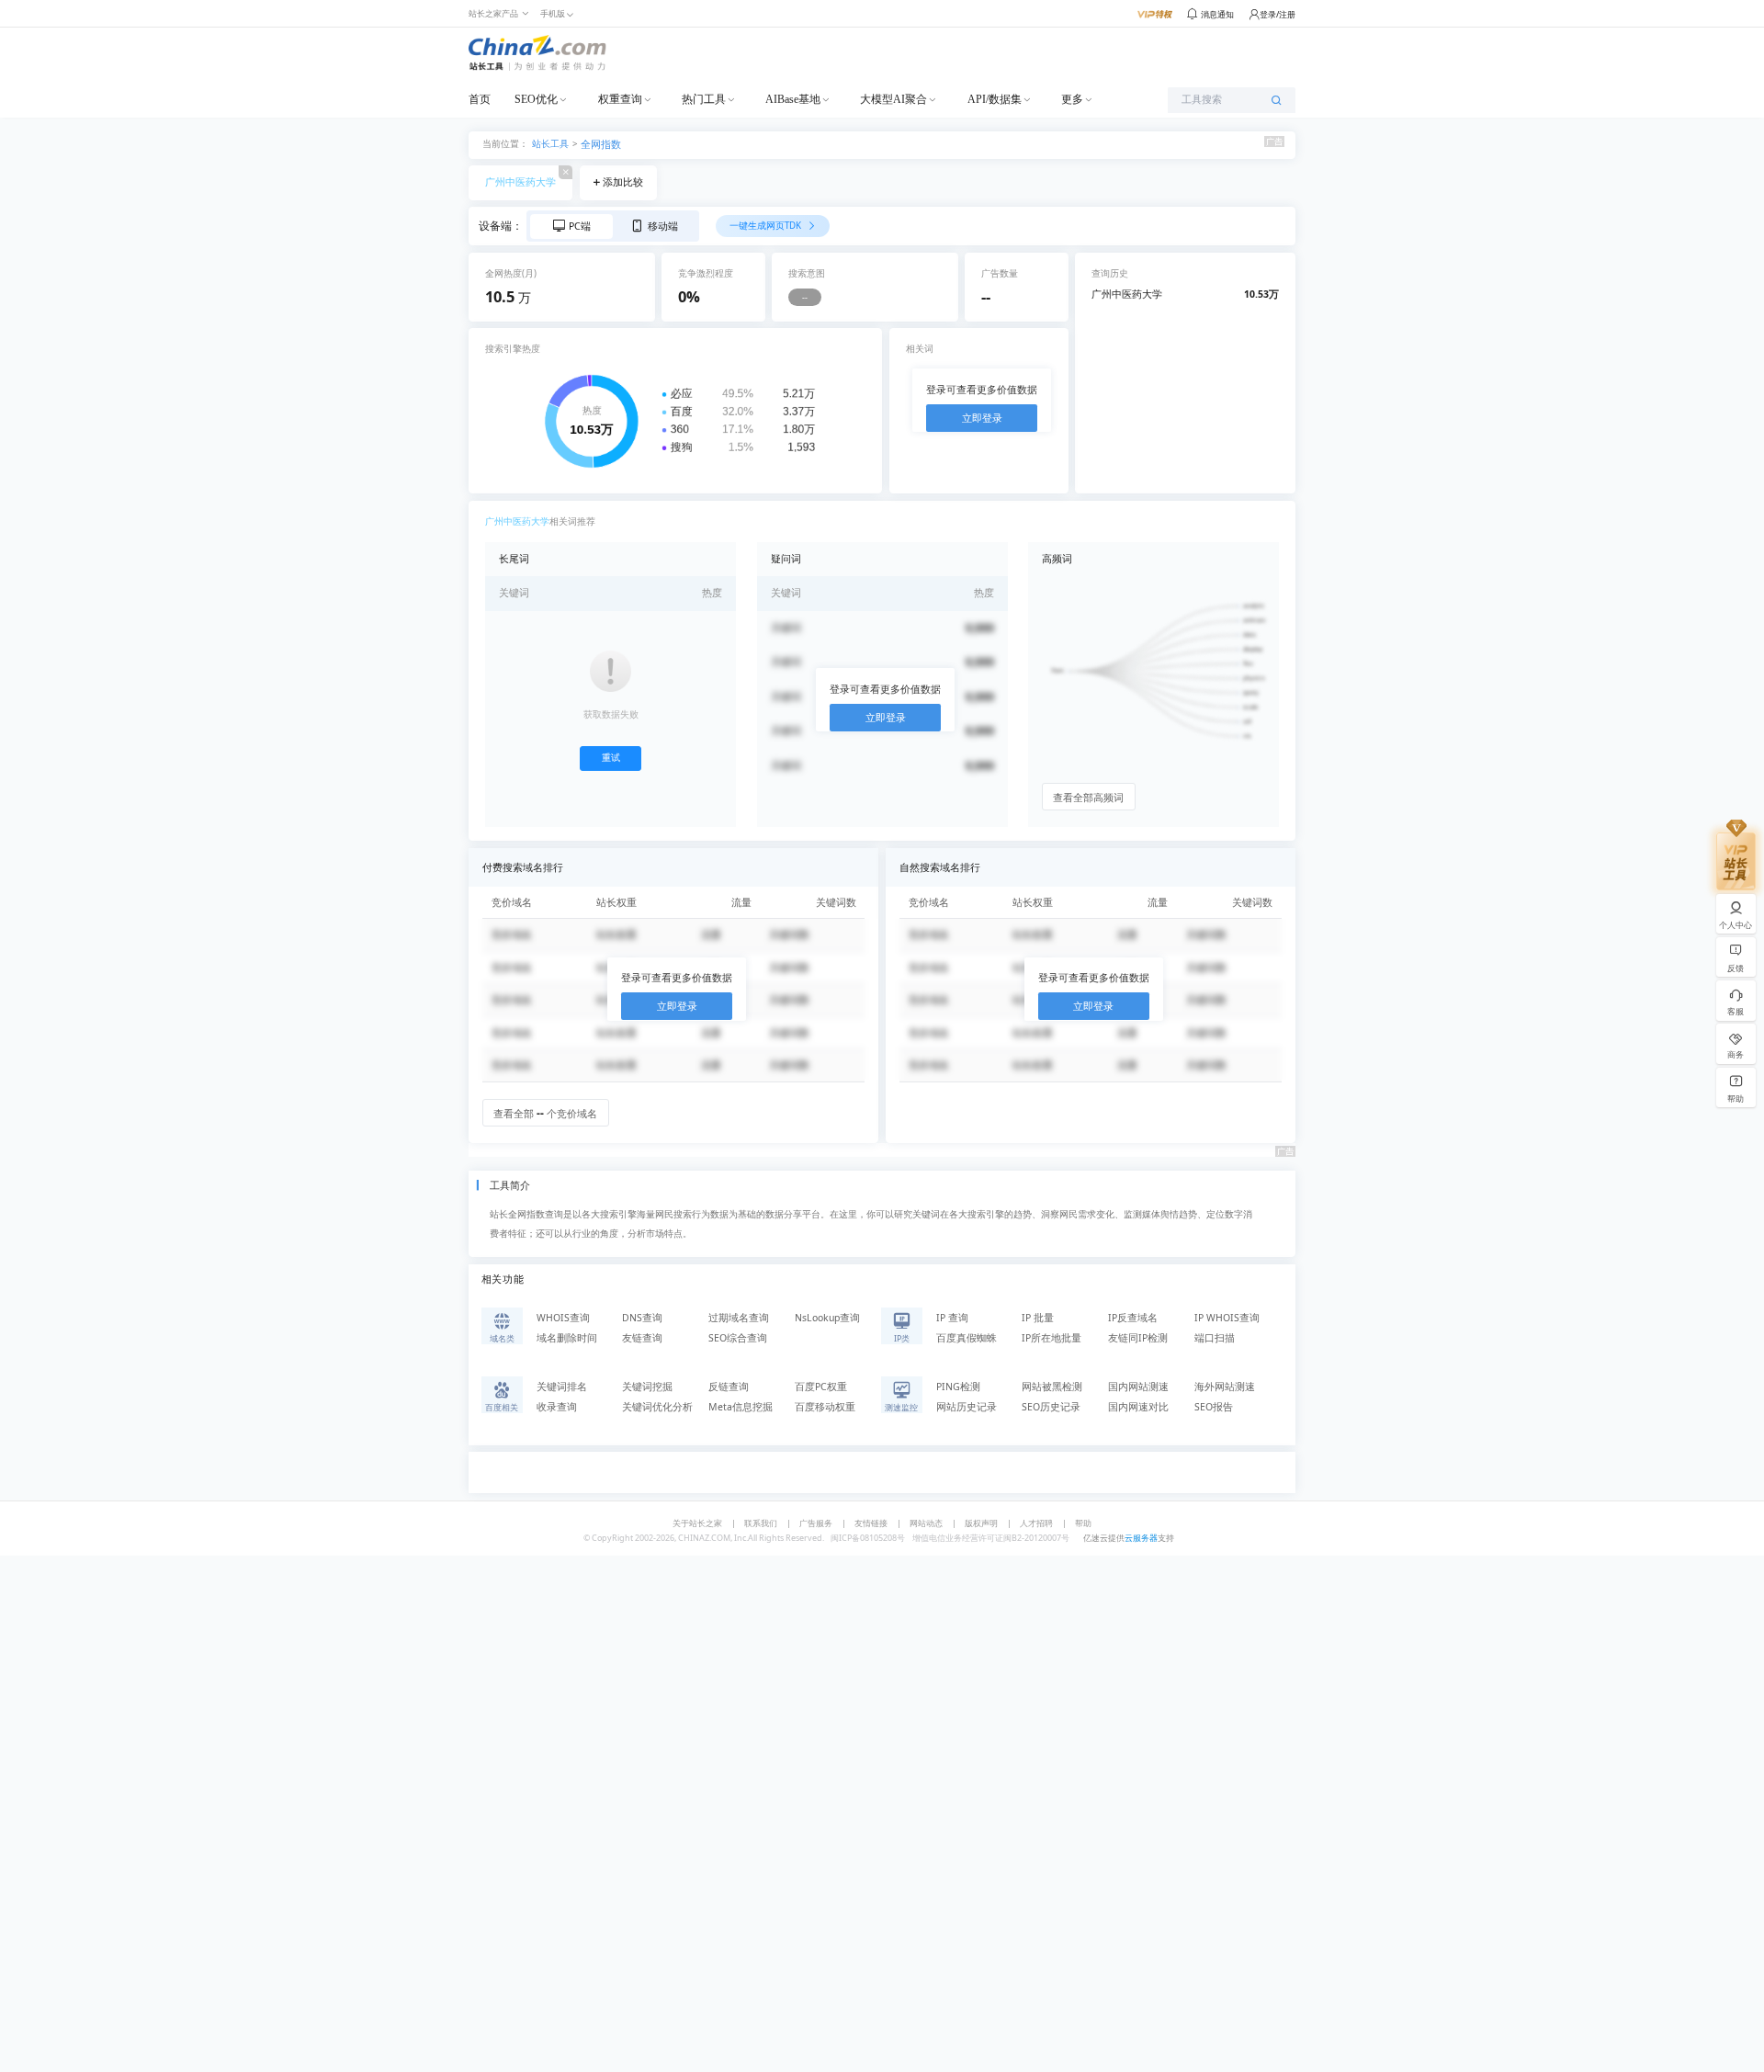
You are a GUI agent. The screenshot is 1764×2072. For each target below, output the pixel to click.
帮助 (1083, 1523)
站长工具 (550, 143)
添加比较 (623, 182)
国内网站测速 (1138, 1387)
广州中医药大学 (520, 182)
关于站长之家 (697, 1523)
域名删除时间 (567, 1338)
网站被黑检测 (1052, 1387)
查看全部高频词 (1088, 798)
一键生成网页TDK (767, 226)
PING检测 (958, 1387)
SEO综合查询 (738, 1338)
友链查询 (642, 1338)
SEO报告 (1214, 1407)
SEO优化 (536, 99)
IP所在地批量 (1052, 1338)
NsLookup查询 (827, 1318)
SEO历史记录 (1051, 1407)
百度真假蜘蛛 (967, 1338)
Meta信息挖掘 (741, 1407)
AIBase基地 (793, 99)
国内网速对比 (1138, 1407)
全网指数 (601, 144)
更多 (1072, 99)
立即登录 (982, 418)
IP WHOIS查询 (1227, 1318)
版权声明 (981, 1523)
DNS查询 (642, 1318)
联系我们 (761, 1523)
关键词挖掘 (647, 1387)
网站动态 (926, 1523)
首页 (480, 99)
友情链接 (871, 1523)
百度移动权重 (825, 1407)
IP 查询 (952, 1318)
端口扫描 (1215, 1338)
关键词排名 (562, 1387)
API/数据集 (995, 99)
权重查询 (620, 99)
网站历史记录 (967, 1407)
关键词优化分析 (657, 1407)
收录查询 (557, 1407)
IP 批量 (1038, 1318)
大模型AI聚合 (893, 99)
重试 (611, 758)
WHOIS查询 (563, 1318)
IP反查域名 (1133, 1318)
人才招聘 (1036, 1523)
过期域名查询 (739, 1318)
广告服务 (816, 1523)
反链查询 (729, 1387)
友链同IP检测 (1138, 1338)
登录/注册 (1278, 14)
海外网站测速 (1225, 1387)
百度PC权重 (821, 1387)
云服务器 (1141, 1538)
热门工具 (704, 99)
